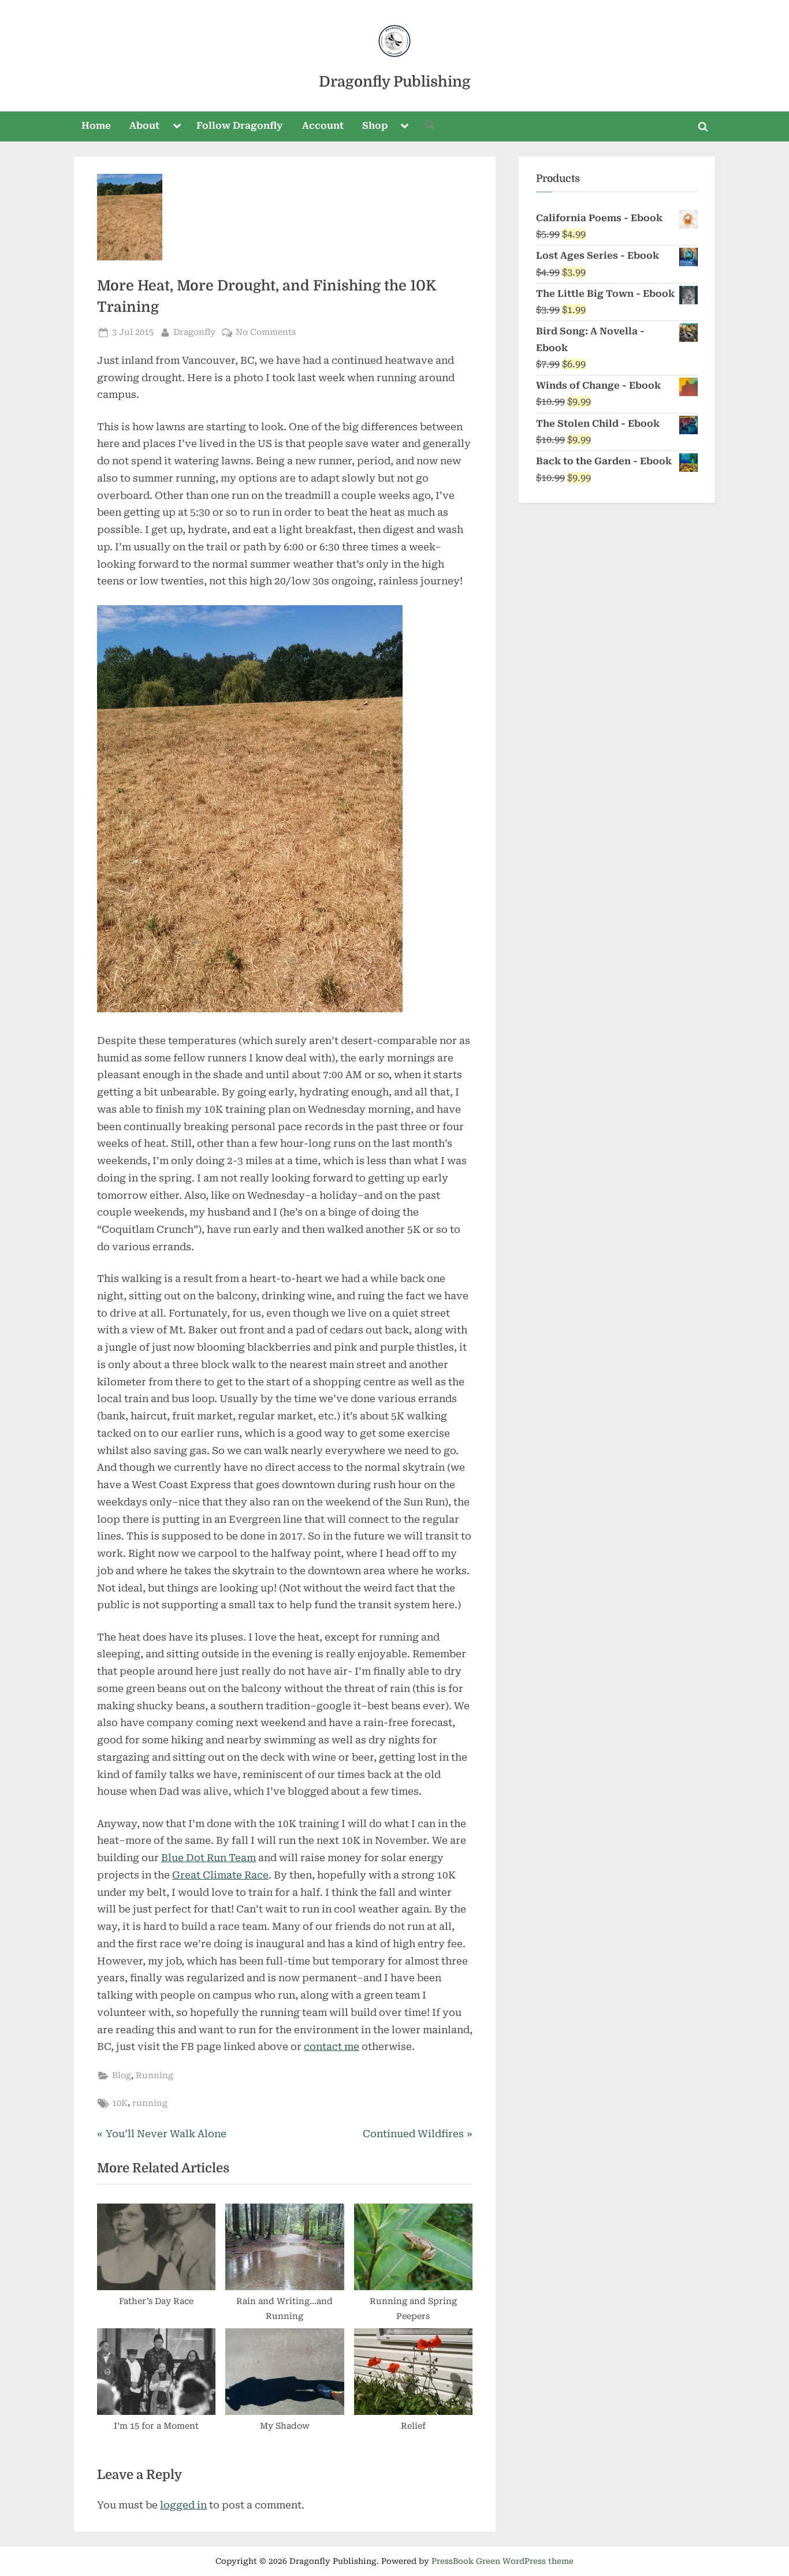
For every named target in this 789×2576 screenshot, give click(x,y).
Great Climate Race (220, 1875)
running (150, 2103)
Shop (375, 126)
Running (155, 2076)
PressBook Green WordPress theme (503, 2561)
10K (120, 2103)
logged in (183, 2505)
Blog (122, 2076)
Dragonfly (194, 332)
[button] (430, 127)
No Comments (266, 333)
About (144, 126)
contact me (332, 2046)
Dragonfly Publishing (395, 82)
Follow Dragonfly (240, 126)
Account (323, 126)
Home (96, 126)
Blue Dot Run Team (209, 1858)
